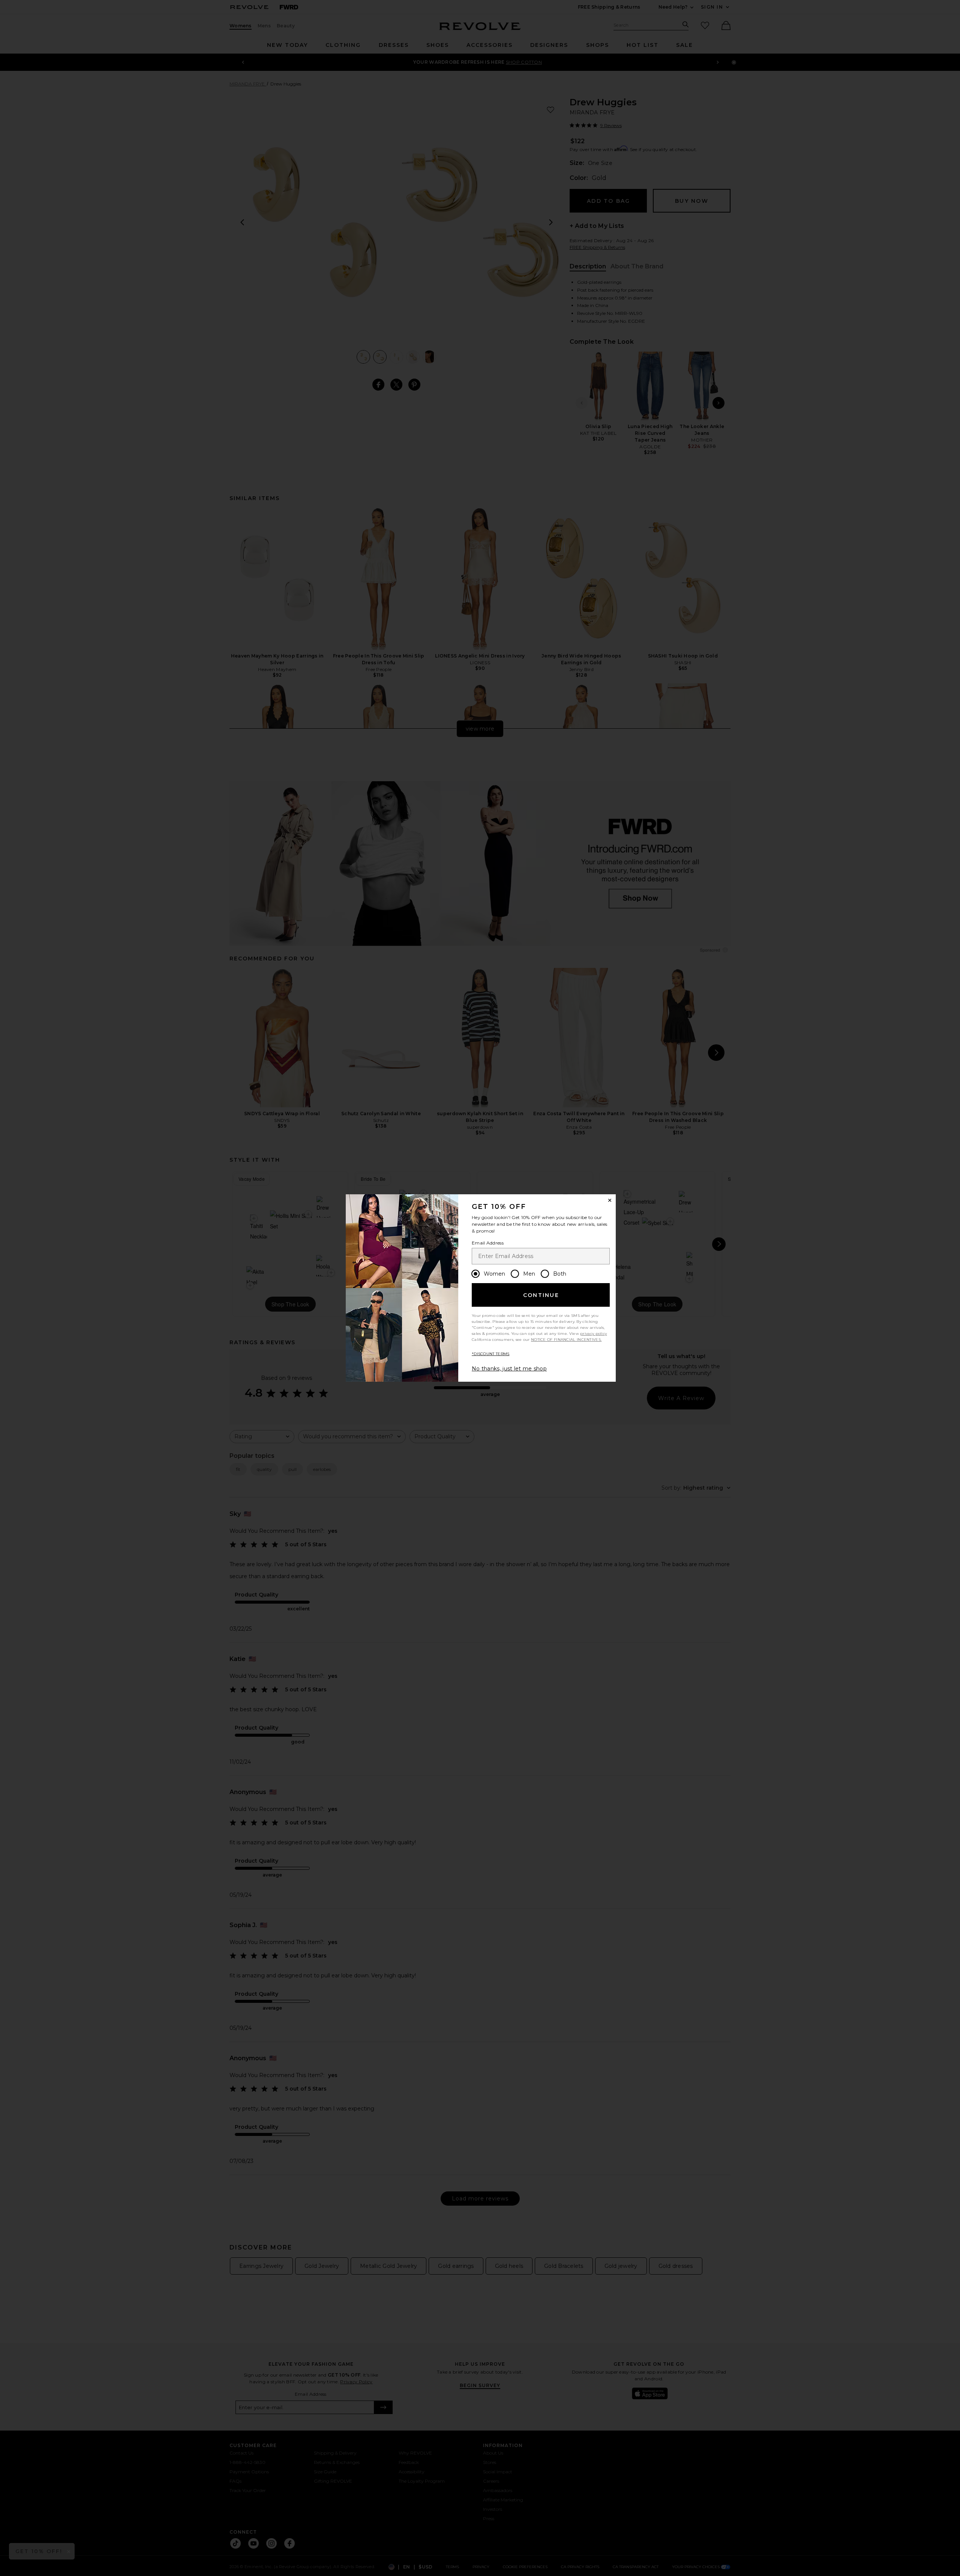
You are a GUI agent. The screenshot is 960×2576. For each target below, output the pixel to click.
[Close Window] (610, 1200)
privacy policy (593, 1334)
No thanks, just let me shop (509, 1369)
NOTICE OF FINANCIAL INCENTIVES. (566, 1340)
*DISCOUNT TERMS (491, 1354)
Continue (541, 1295)
